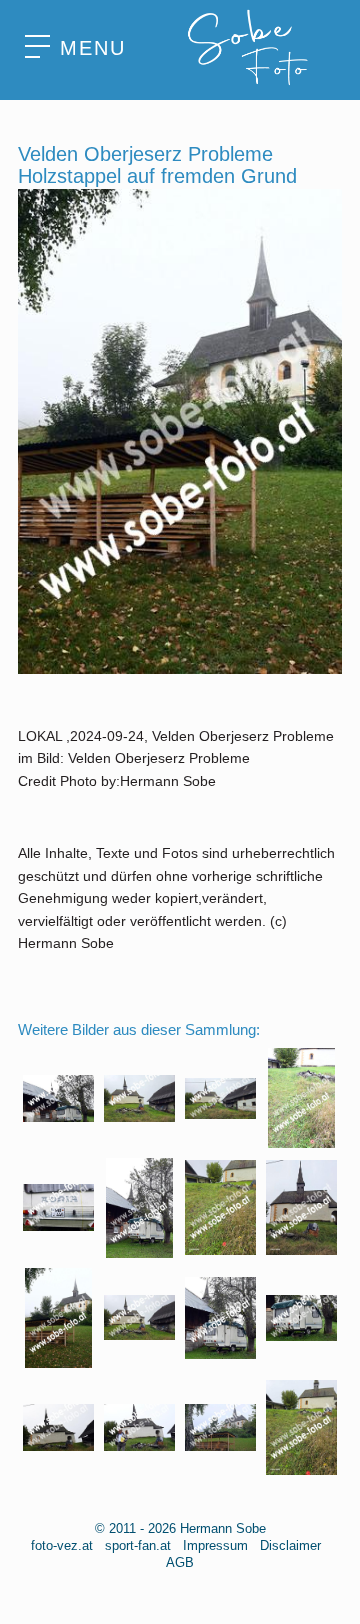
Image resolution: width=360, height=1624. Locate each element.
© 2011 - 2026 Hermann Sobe (180, 1528)
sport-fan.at (138, 1545)
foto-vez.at (62, 1545)
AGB (180, 1562)
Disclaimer (290, 1545)
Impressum (215, 1545)
